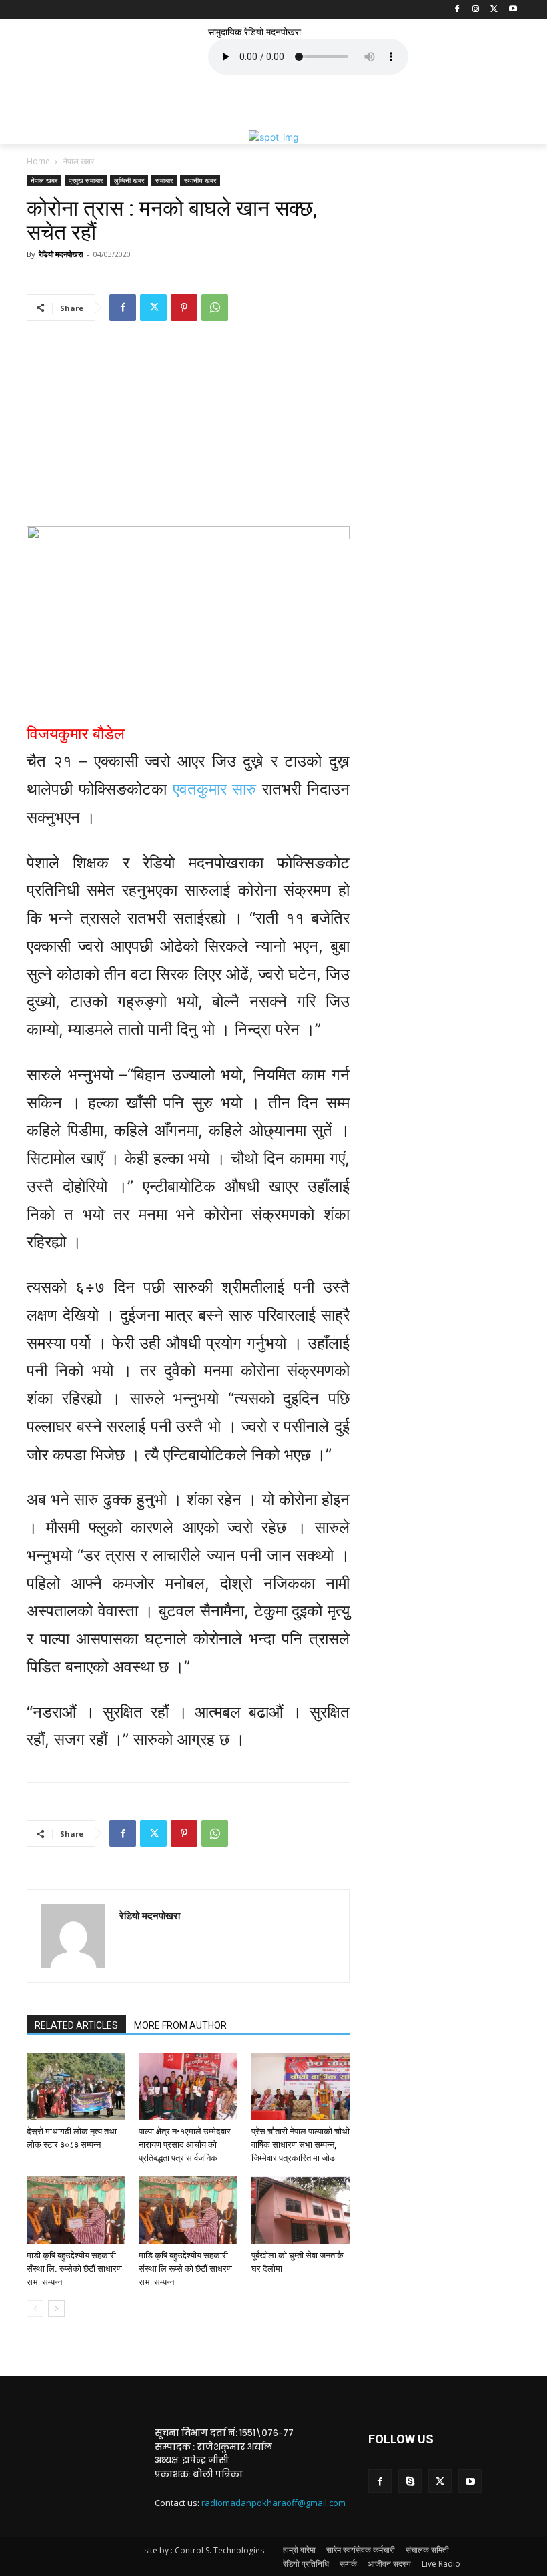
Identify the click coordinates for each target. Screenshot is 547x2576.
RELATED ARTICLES (76, 2025)
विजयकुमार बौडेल (78, 734)
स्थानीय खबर (200, 180)
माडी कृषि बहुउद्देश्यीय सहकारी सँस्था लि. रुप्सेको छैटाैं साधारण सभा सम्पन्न (74, 2269)
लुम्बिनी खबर (129, 180)
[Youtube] (513, 10)
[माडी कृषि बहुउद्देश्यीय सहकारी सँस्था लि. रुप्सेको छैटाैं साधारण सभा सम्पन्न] (76, 2210)
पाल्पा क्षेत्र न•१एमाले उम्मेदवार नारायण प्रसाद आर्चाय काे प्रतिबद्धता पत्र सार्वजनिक (185, 2145)
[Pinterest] (184, 308)
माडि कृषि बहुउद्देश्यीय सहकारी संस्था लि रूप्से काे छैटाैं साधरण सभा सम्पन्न (185, 2269)
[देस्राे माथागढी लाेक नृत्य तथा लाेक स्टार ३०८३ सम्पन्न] (76, 2086)
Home (38, 161)
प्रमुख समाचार (86, 180)
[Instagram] (476, 10)
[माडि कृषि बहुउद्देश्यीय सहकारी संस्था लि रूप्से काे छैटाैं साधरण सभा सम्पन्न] (188, 2210)
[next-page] (56, 2309)
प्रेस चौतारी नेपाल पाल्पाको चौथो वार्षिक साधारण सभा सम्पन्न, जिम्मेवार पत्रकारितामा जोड (301, 2145)
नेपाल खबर (44, 180)
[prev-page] (35, 2309)
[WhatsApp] (215, 308)
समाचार (164, 180)
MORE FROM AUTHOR (180, 2025)
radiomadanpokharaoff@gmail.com (273, 2503)
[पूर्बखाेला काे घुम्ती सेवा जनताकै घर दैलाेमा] (301, 2210)
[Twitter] (494, 10)
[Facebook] (457, 10)
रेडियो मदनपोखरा (61, 254)
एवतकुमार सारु (215, 789)
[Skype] (410, 2481)
